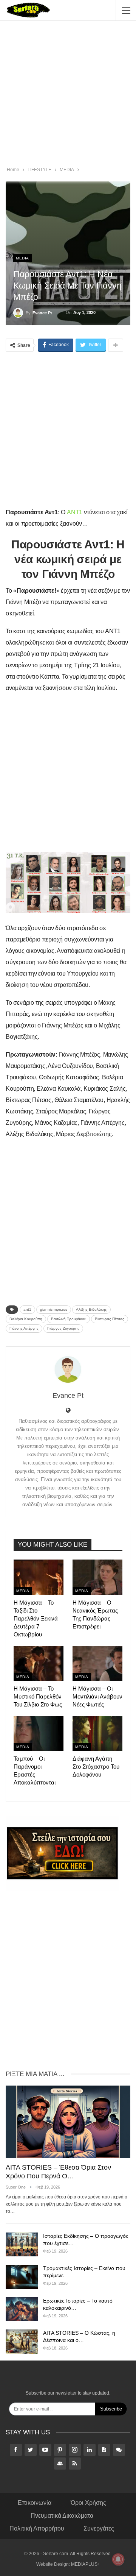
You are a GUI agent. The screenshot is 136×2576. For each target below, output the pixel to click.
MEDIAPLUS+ (86, 2564)
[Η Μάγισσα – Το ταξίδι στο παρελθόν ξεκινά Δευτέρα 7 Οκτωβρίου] (39, 1577)
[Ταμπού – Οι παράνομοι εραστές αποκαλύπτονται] (39, 1733)
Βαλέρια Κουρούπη (26, 1319)
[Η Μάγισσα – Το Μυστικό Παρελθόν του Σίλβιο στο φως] (39, 1663)
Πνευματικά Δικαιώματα (62, 2516)
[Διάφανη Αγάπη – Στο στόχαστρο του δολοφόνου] (97, 1733)
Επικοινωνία (35, 2503)
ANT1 (75, 512)
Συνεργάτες (99, 2528)
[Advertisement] (68, 95)
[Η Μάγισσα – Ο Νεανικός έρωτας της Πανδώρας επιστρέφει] (97, 1577)
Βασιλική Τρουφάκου (69, 1319)
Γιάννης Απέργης (24, 1328)
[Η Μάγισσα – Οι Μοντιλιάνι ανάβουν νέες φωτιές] (97, 1663)
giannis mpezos (54, 1309)
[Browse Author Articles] (68, 1369)
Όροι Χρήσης (88, 2503)
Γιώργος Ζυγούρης (63, 1328)
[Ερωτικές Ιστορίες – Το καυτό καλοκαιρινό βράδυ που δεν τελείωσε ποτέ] (22, 2309)
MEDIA (22, 258)
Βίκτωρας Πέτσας (110, 1319)
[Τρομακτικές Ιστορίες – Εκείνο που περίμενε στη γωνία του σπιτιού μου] (22, 2277)
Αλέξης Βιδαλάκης (91, 1309)
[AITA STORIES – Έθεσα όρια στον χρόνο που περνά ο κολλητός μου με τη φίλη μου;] (68, 2122)
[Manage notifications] (118, 2559)
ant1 (27, 1309)
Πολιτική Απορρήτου (37, 2528)
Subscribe (111, 2409)
